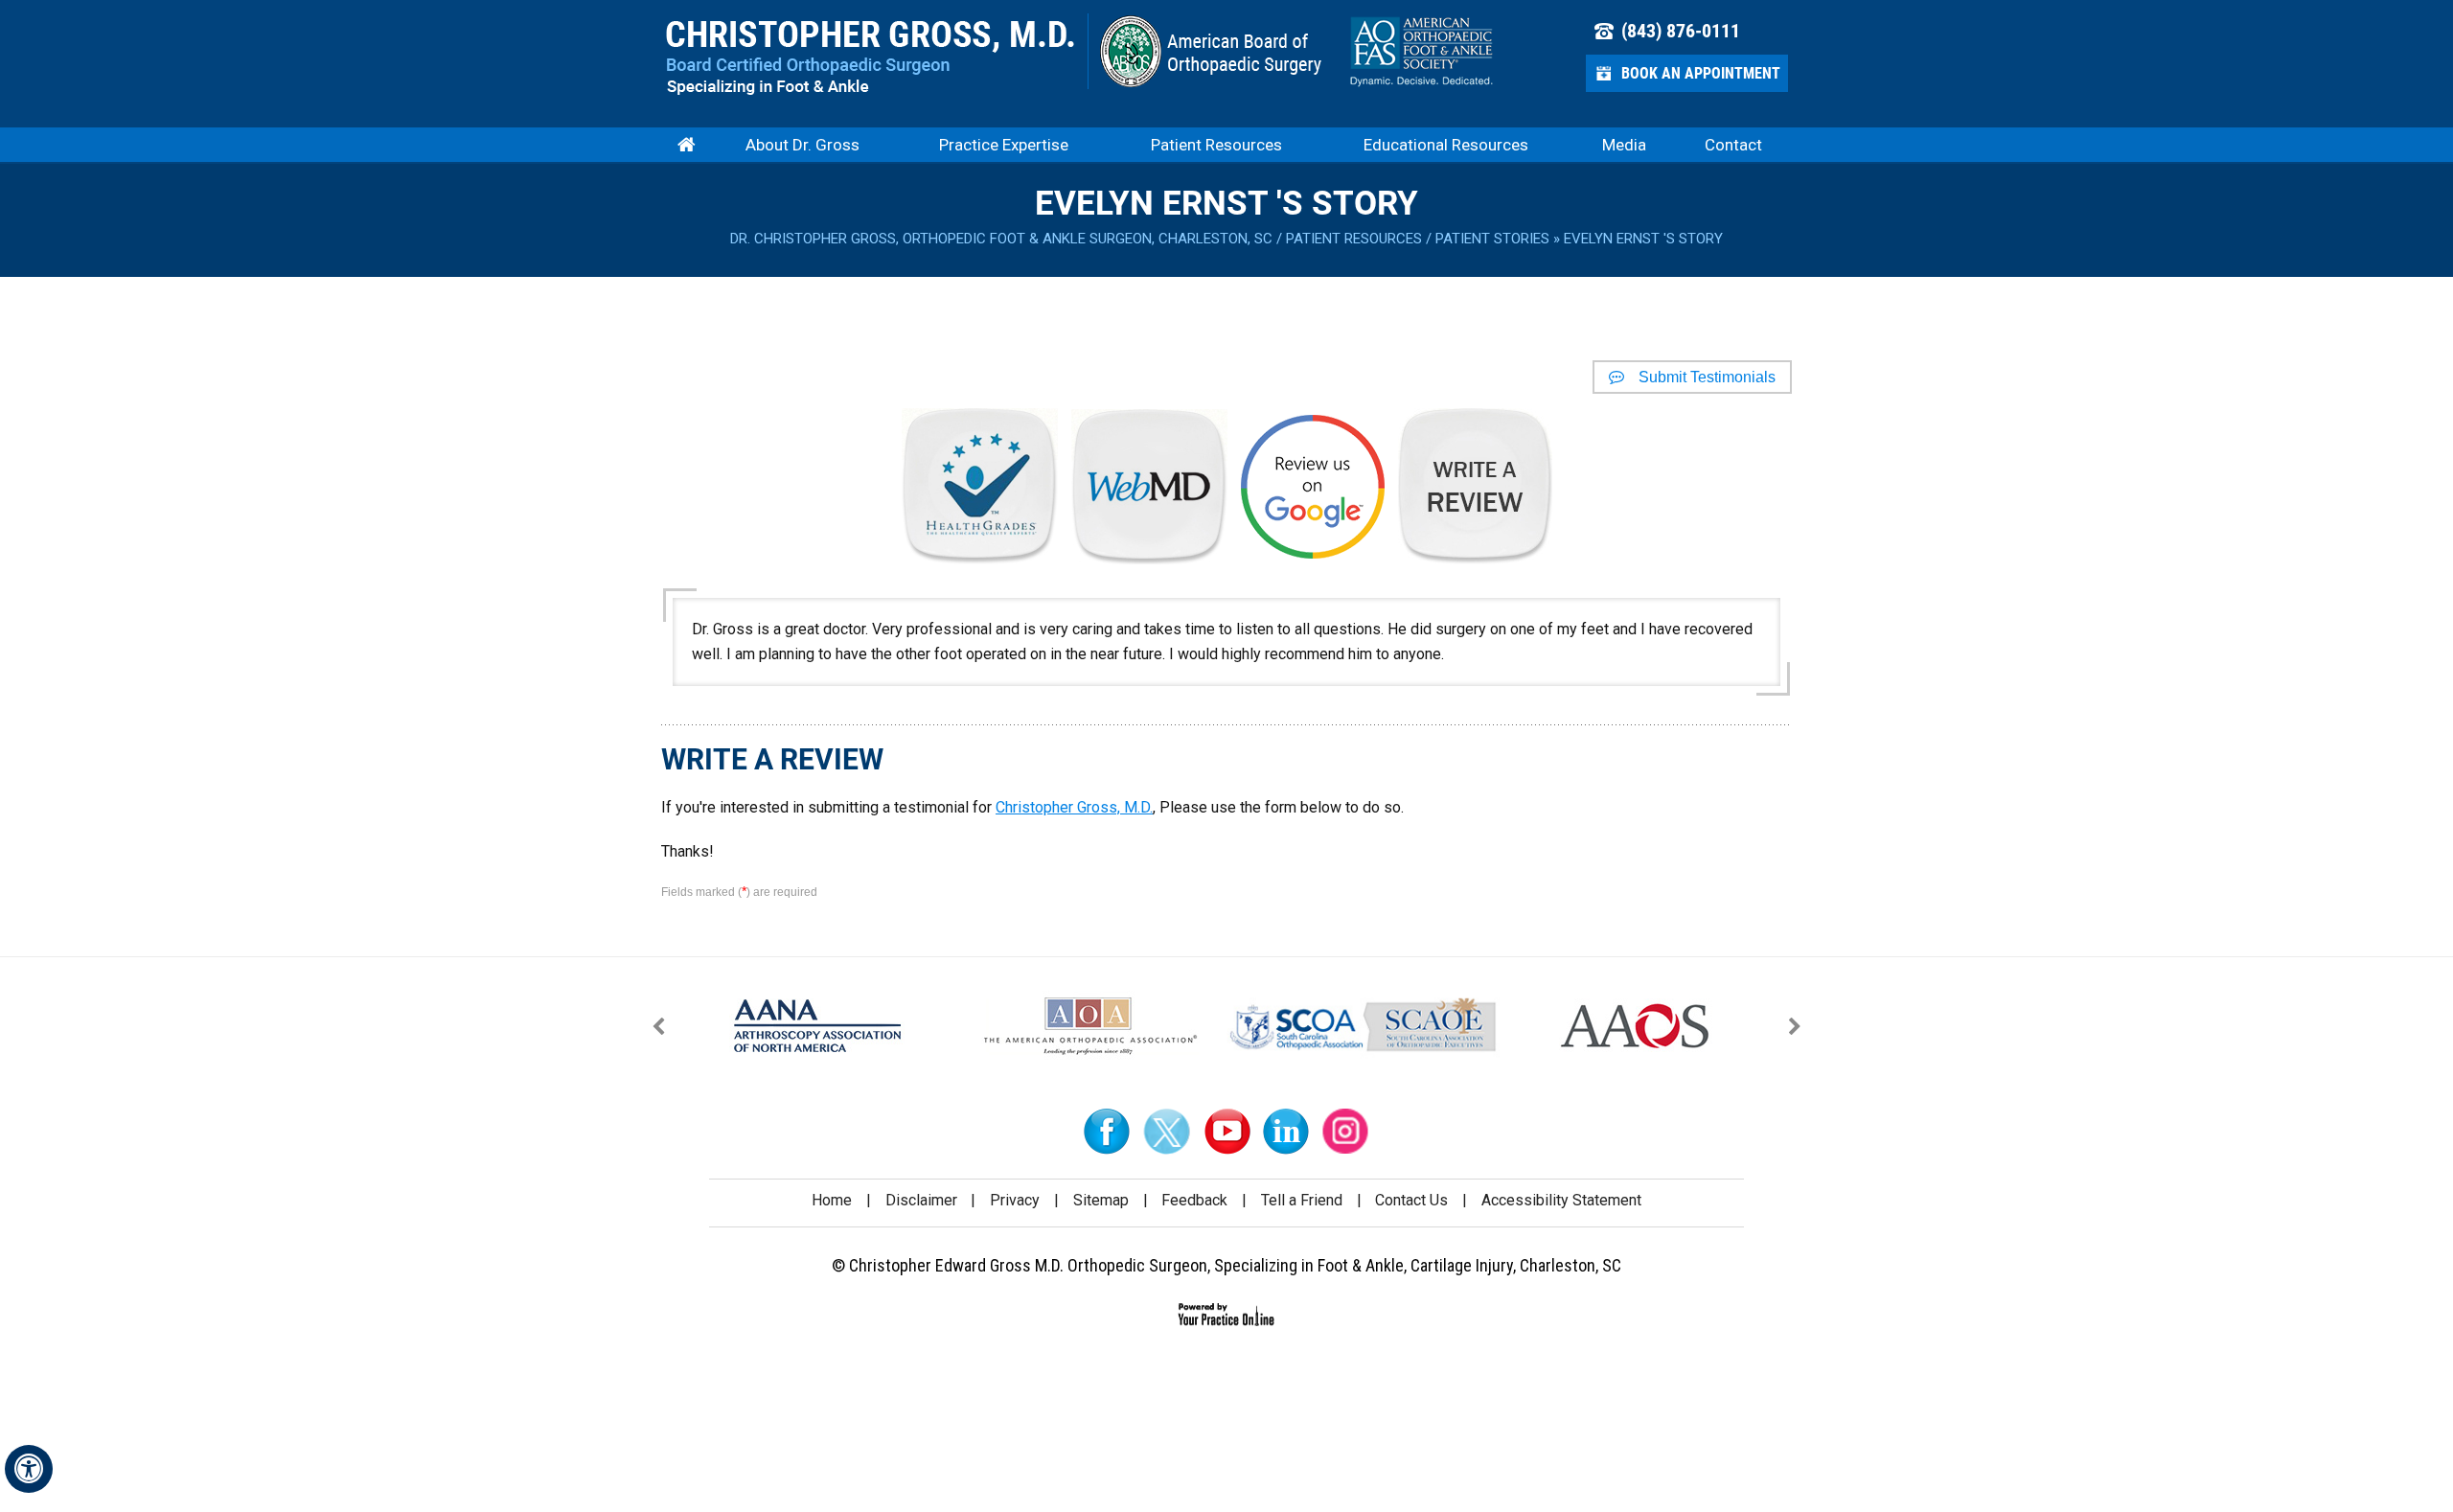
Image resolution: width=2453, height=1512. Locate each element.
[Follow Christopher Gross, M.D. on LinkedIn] (1286, 1132)
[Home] (686, 145)
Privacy (1015, 1200)
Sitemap (1101, 1200)
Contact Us (1411, 1200)
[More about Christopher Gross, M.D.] (871, 58)
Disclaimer (921, 1200)
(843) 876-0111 (1681, 31)
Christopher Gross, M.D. (1074, 807)
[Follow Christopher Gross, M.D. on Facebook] (1108, 1132)
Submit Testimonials (1707, 377)
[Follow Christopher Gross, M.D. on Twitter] (1167, 1132)
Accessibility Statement (1561, 1200)
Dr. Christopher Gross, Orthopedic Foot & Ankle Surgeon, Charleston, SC (1001, 239)
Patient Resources (1354, 239)
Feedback (1194, 1200)
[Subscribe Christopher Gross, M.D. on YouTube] (1226, 1132)
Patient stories (1492, 239)
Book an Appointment (1701, 73)
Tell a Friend (1302, 1200)
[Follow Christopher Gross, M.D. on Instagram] (1345, 1132)
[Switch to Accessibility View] (29, 1469)
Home (832, 1200)
